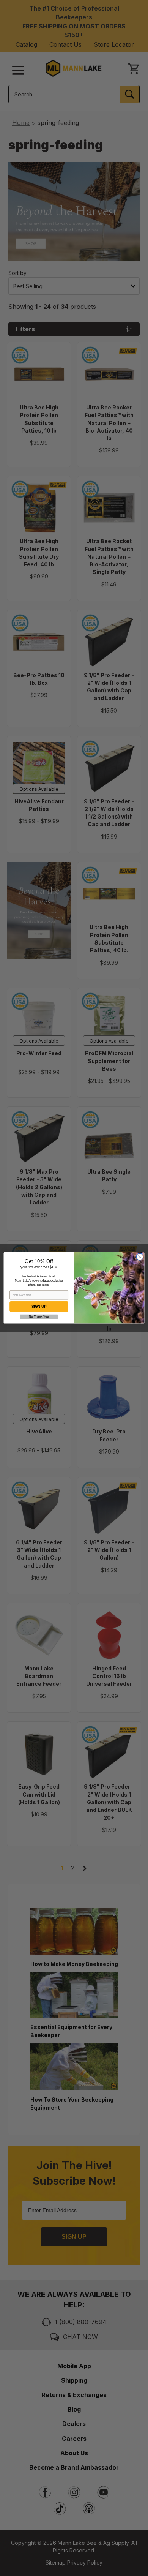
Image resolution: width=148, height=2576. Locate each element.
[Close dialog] (140, 1257)
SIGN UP (39, 1307)
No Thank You (39, 1317)
